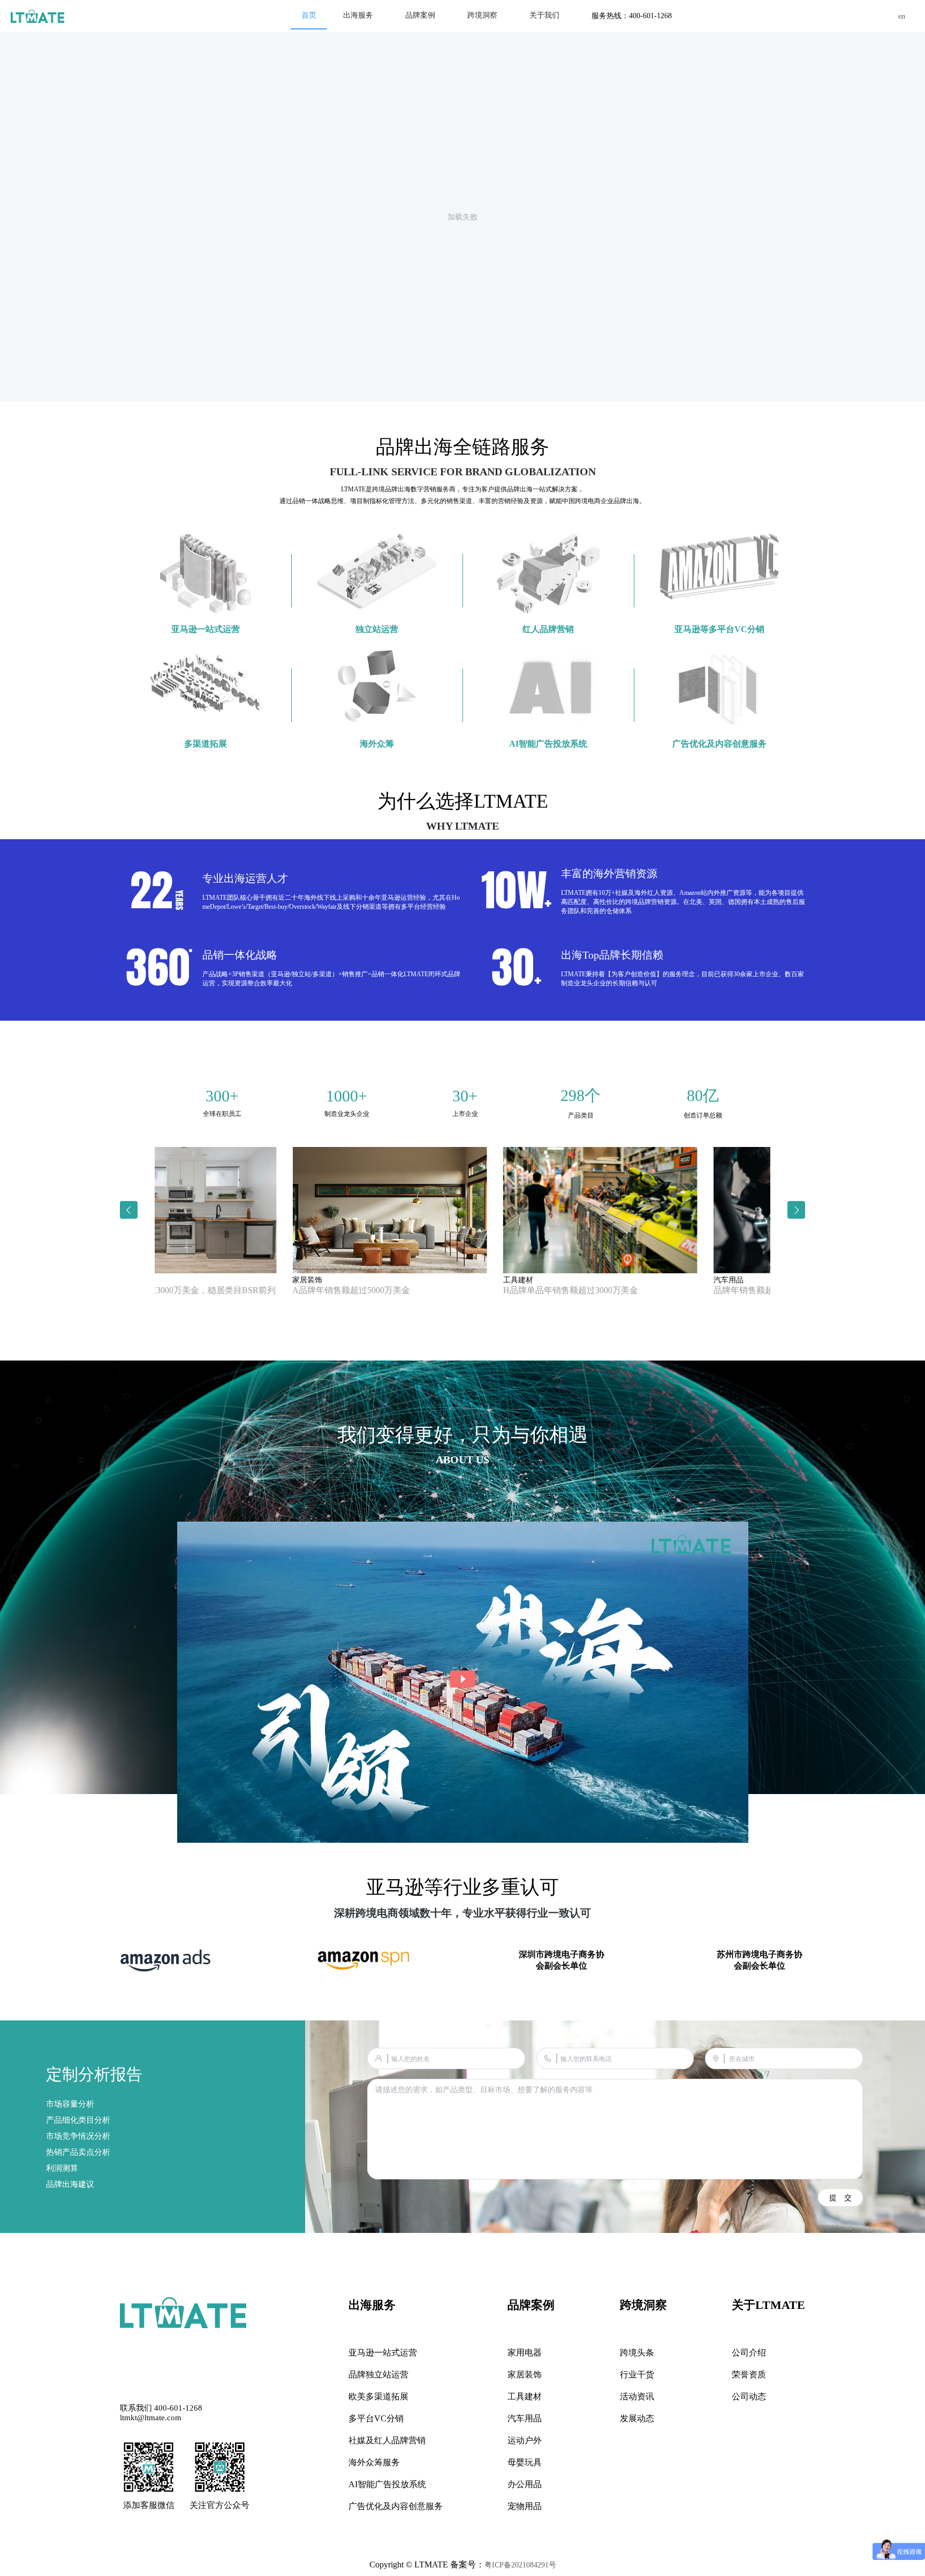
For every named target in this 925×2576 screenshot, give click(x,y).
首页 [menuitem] (309, 15)
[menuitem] (358, 16)
